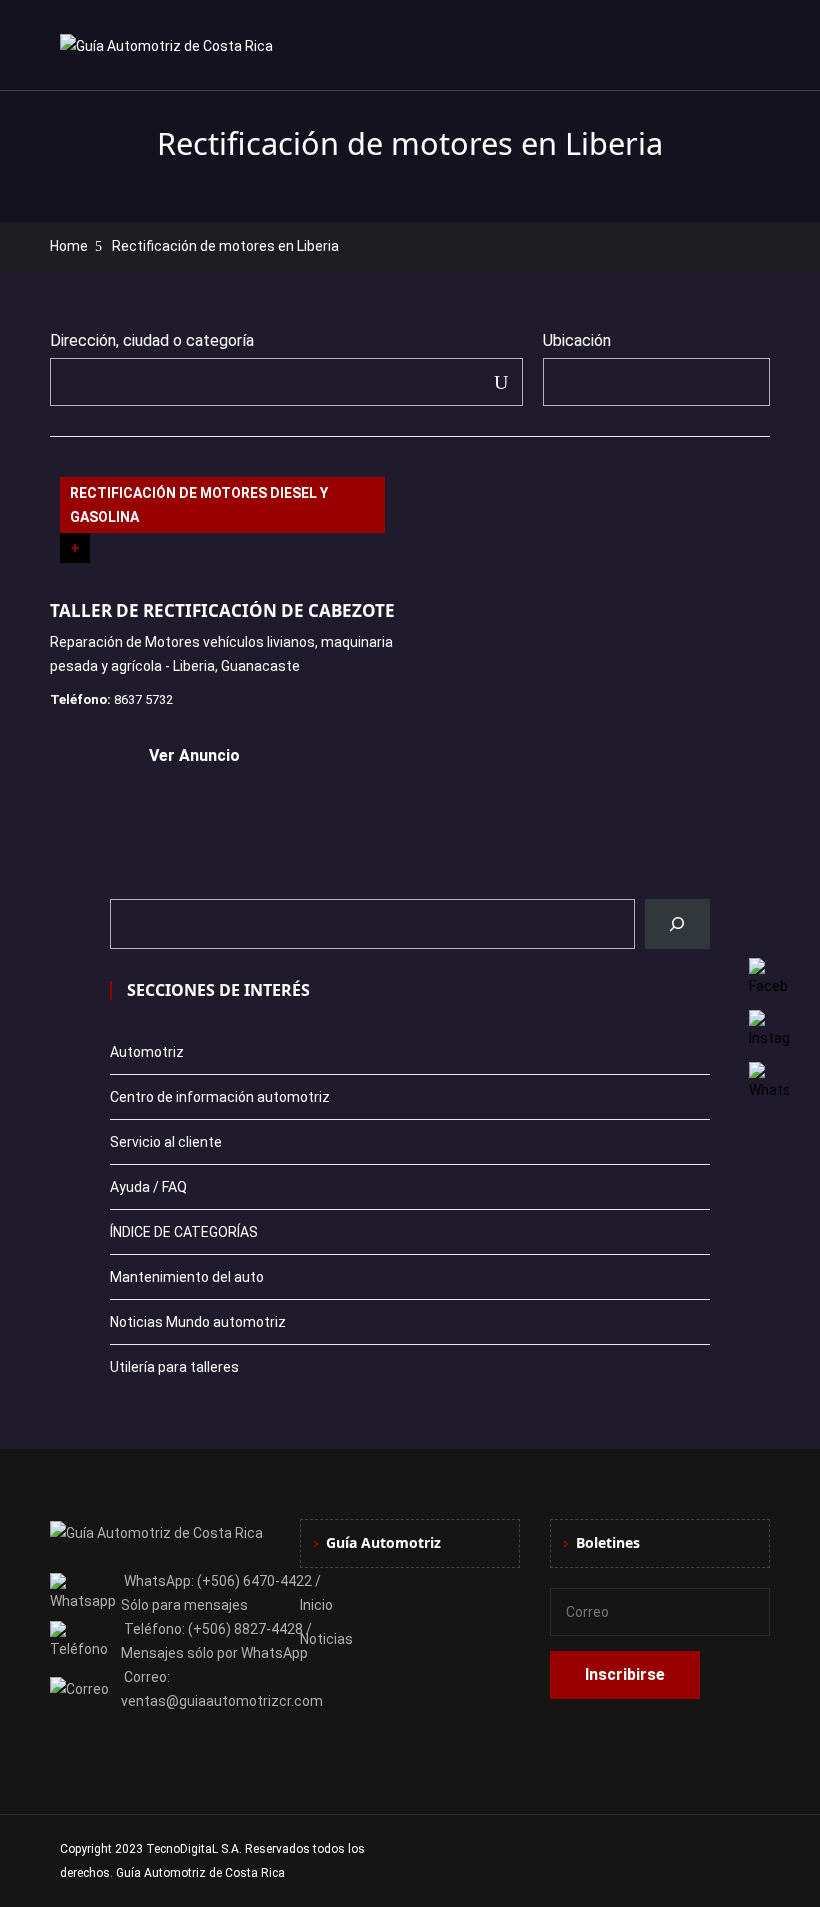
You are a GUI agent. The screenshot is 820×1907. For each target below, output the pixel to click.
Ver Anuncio (194, 755)
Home (69, 246)
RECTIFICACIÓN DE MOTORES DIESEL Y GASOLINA (199, 505)
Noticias (326, 1639)
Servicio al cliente (166, 1142)
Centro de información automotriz (220, 1097)
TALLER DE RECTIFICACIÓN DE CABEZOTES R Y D (250, 610)
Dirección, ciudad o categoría (152, 340)
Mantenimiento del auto (187, 1277)
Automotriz (147, 1052)
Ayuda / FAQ (148, 1187)
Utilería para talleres (174, 1367)
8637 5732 (143, 699)
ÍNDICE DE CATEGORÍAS (184, 1232)
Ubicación (577, 340)
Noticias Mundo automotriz (198, 1322)
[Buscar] (677, 924)
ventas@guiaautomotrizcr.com (222, 1701)
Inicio (316, 1605)
